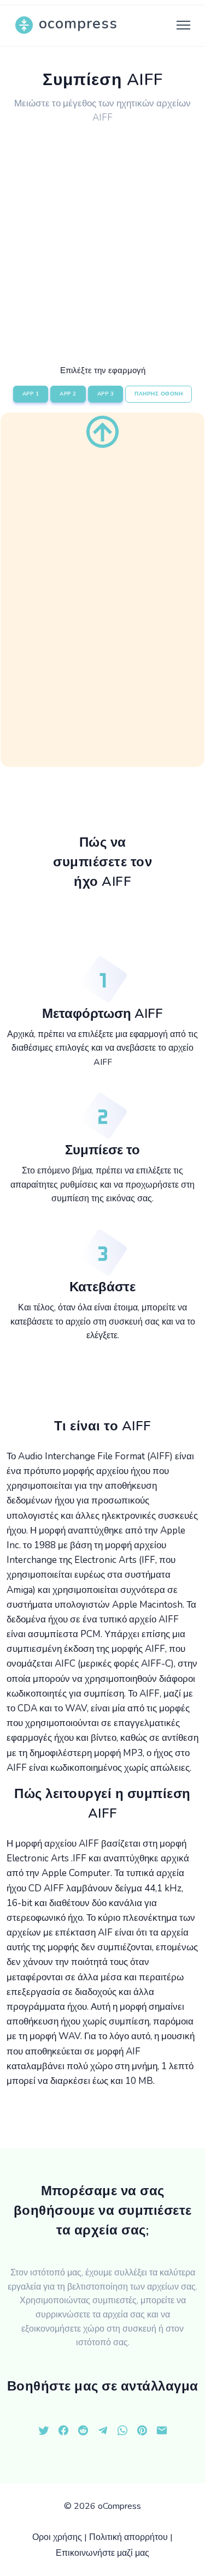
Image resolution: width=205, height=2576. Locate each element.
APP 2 (68, 394)
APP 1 (31, 394)
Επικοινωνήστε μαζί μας (102, 2553)
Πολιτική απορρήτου (128, 2537)
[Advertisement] (102, 236)
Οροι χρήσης (57, 2537)
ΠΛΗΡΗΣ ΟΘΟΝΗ (159, 394)
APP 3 (106, 394)
